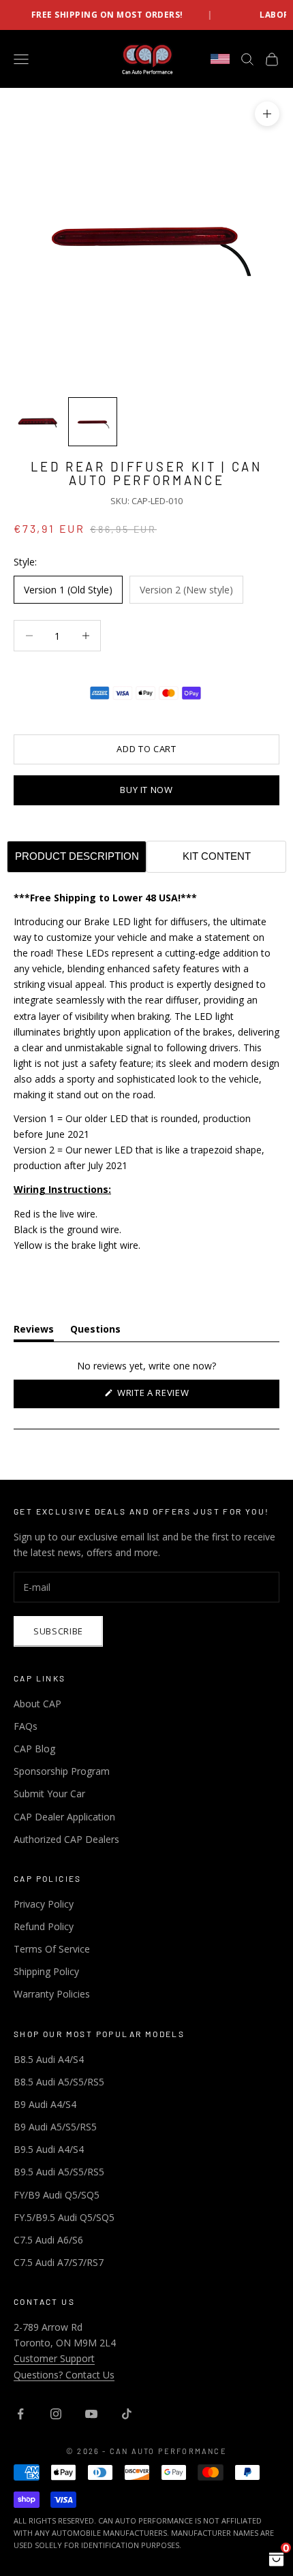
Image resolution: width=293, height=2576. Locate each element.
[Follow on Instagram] (56, 2414)
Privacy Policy (44, 1904)
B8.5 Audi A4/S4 (49, 2059)
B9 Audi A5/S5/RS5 (55, 2127)
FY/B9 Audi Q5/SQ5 (57, 2195)
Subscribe (58, 1631)
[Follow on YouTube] (91, 2414)
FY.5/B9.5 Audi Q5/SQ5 (64, 2217)
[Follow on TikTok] (127, 2414)
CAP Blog (34, 1749)
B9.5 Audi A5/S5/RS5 (59, 2172)
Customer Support (54, 2358)
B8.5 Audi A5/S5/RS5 (59, 2082)
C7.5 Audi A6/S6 (48, 2240)
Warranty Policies (52, 1994)
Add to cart (146, 749)
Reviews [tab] (34, 1332)
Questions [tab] (95, 1332)
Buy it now (146, 790)
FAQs (26, 1726)
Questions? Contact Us (64, 2375)
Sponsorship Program (62, 1771)
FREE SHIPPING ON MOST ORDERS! (86, 15)
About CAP (37, 1704)
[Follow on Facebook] (20, 2414)
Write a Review (172, 1397)
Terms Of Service (52, 1949)
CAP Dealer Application (64, 1817)
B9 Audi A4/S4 (45, 2104)
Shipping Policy (46, 1971)
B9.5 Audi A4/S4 (49, 2149)
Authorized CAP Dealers (66, 1839)
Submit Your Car (49, 1794)
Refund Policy (44, 1926)
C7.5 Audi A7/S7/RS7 (59, 2262)
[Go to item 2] (93, 422)
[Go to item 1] (38, 422)
